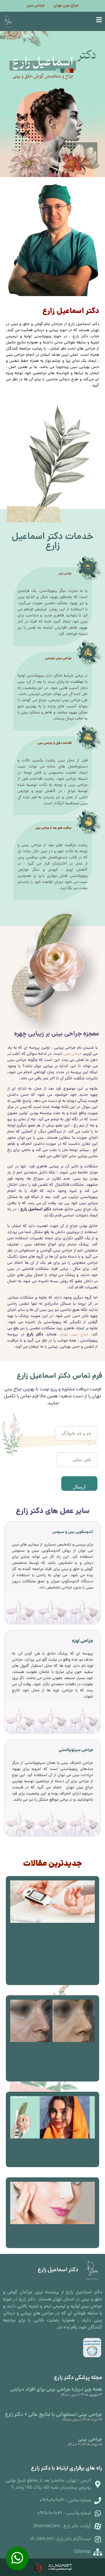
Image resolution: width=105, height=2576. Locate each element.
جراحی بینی (35, 6)
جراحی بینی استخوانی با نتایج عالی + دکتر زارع (54, 2415)
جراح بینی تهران (66, 6)
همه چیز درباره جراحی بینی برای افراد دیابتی (56, 2390)
